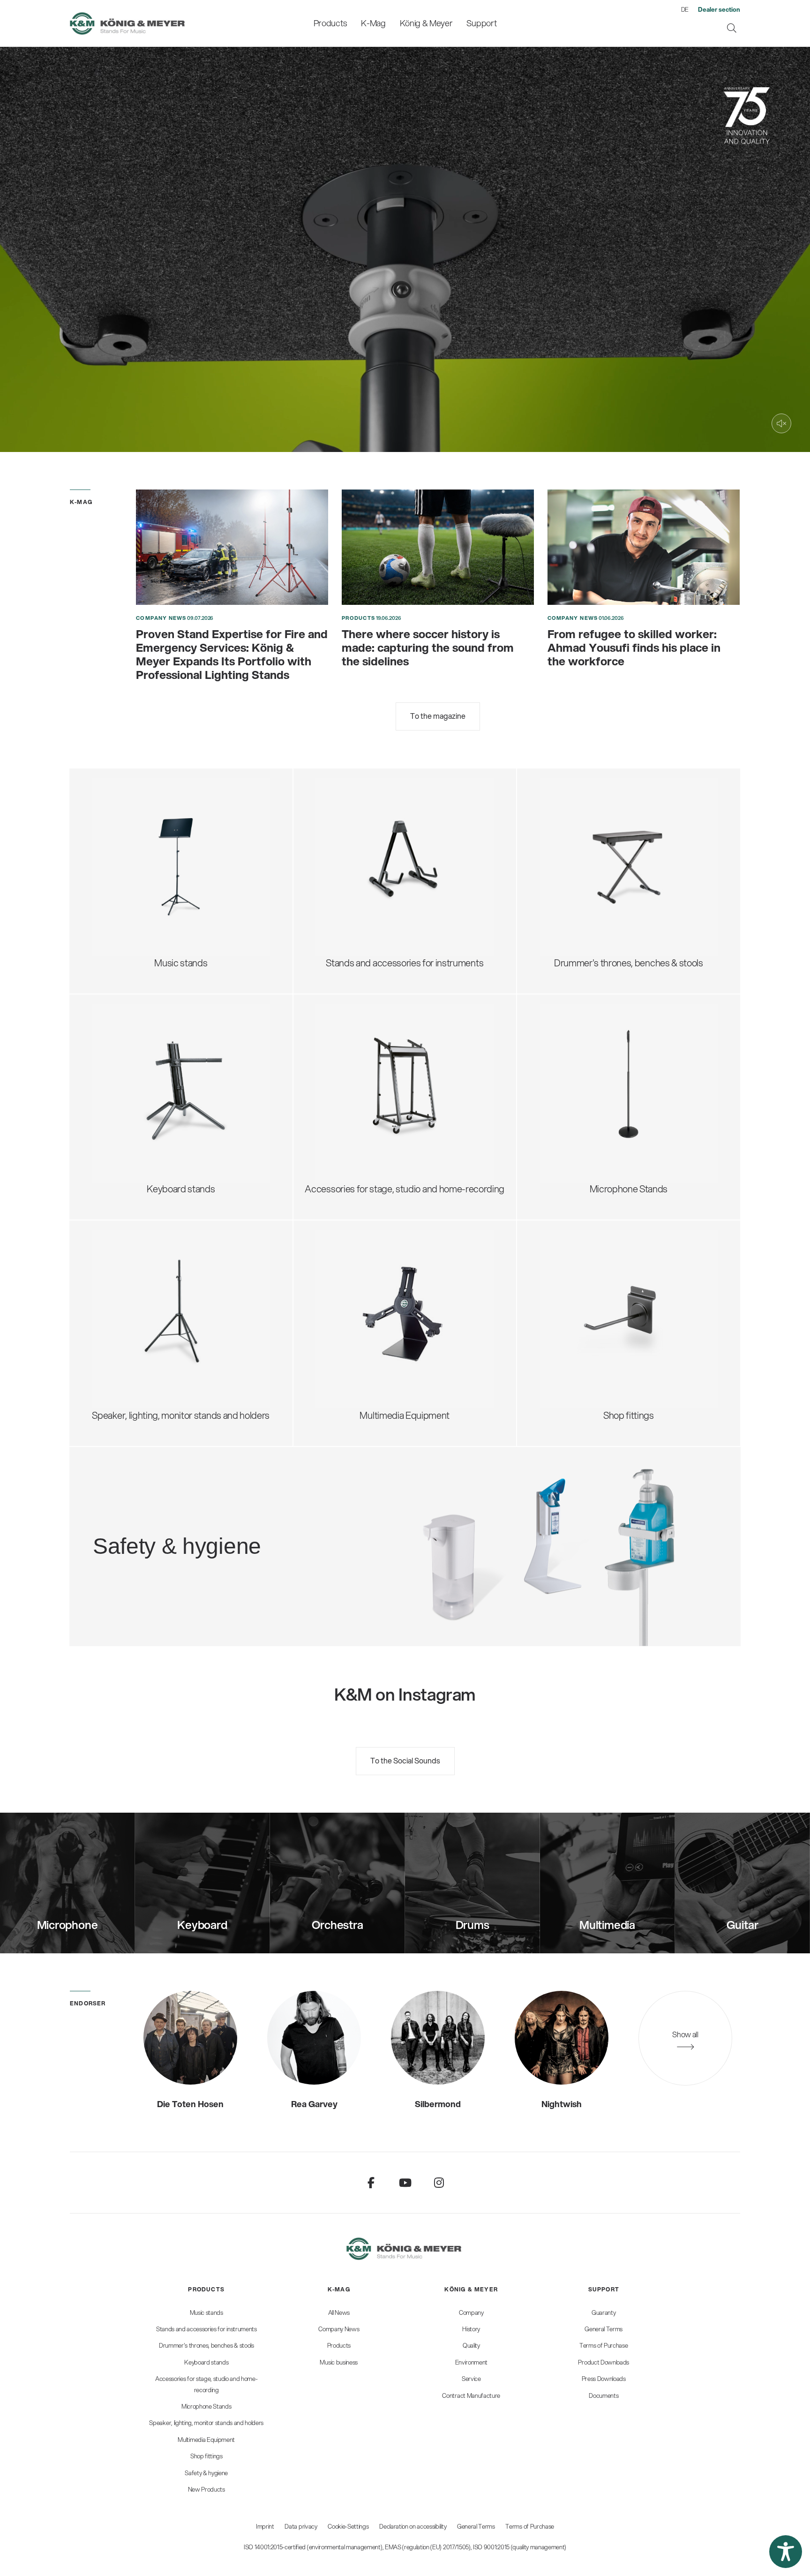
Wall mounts (352, 1310)
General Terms (476, 2526)
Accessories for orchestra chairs (615, 866)
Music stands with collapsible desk (172, 804)
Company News (161, 618)
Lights (116, 897)
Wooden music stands (148, 866)
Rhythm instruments (368, 873)
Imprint (265, 2526)
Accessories (128, 912)
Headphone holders (367, 1069)
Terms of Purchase (530, 2526)
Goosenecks (576, 1061)
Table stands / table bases (603, 1045)
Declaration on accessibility (413, 2526)
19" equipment (356, 1100)
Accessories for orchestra (155, 850)
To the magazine (438, 716)
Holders (343, 1326)
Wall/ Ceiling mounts (592, 1138)
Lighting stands (134, 1341)
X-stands (121, 1061)
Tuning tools (352, 889)
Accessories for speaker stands (166, 1310)
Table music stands (142, 881)
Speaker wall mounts (144, 1326)
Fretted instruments (367, 827)
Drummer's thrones (589, 804)
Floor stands (575, 1014)
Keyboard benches (589, 881)
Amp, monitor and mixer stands (389, 1084)
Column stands (133, 1092)
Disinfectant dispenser (216, 1510)
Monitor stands (133, 1279)
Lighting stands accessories (159, 1357)
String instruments (364, 842)
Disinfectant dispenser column (231, 1526)
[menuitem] (330, 23)
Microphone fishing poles (601, 1076)
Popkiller (568, 1092)
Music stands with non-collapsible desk (181, 819)
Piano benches (580, 897)
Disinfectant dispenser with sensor (240, 1541)
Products (358, 618)
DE (685, 9)
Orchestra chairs (584, 850)
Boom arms (574, 1030)
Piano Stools (575, 912)
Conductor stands (139, 835)
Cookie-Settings (348, 2526)
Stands (341, 1295)
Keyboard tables (136, 1076)
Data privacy (301, 2526)
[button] (786, 2552)
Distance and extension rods (159, 1295)
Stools (563, 819)
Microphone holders (591, 1123)
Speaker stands (134, 1264)
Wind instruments (363, 858)
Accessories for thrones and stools (620, 835)
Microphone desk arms (596, 1107)
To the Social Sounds (405, 1760)
